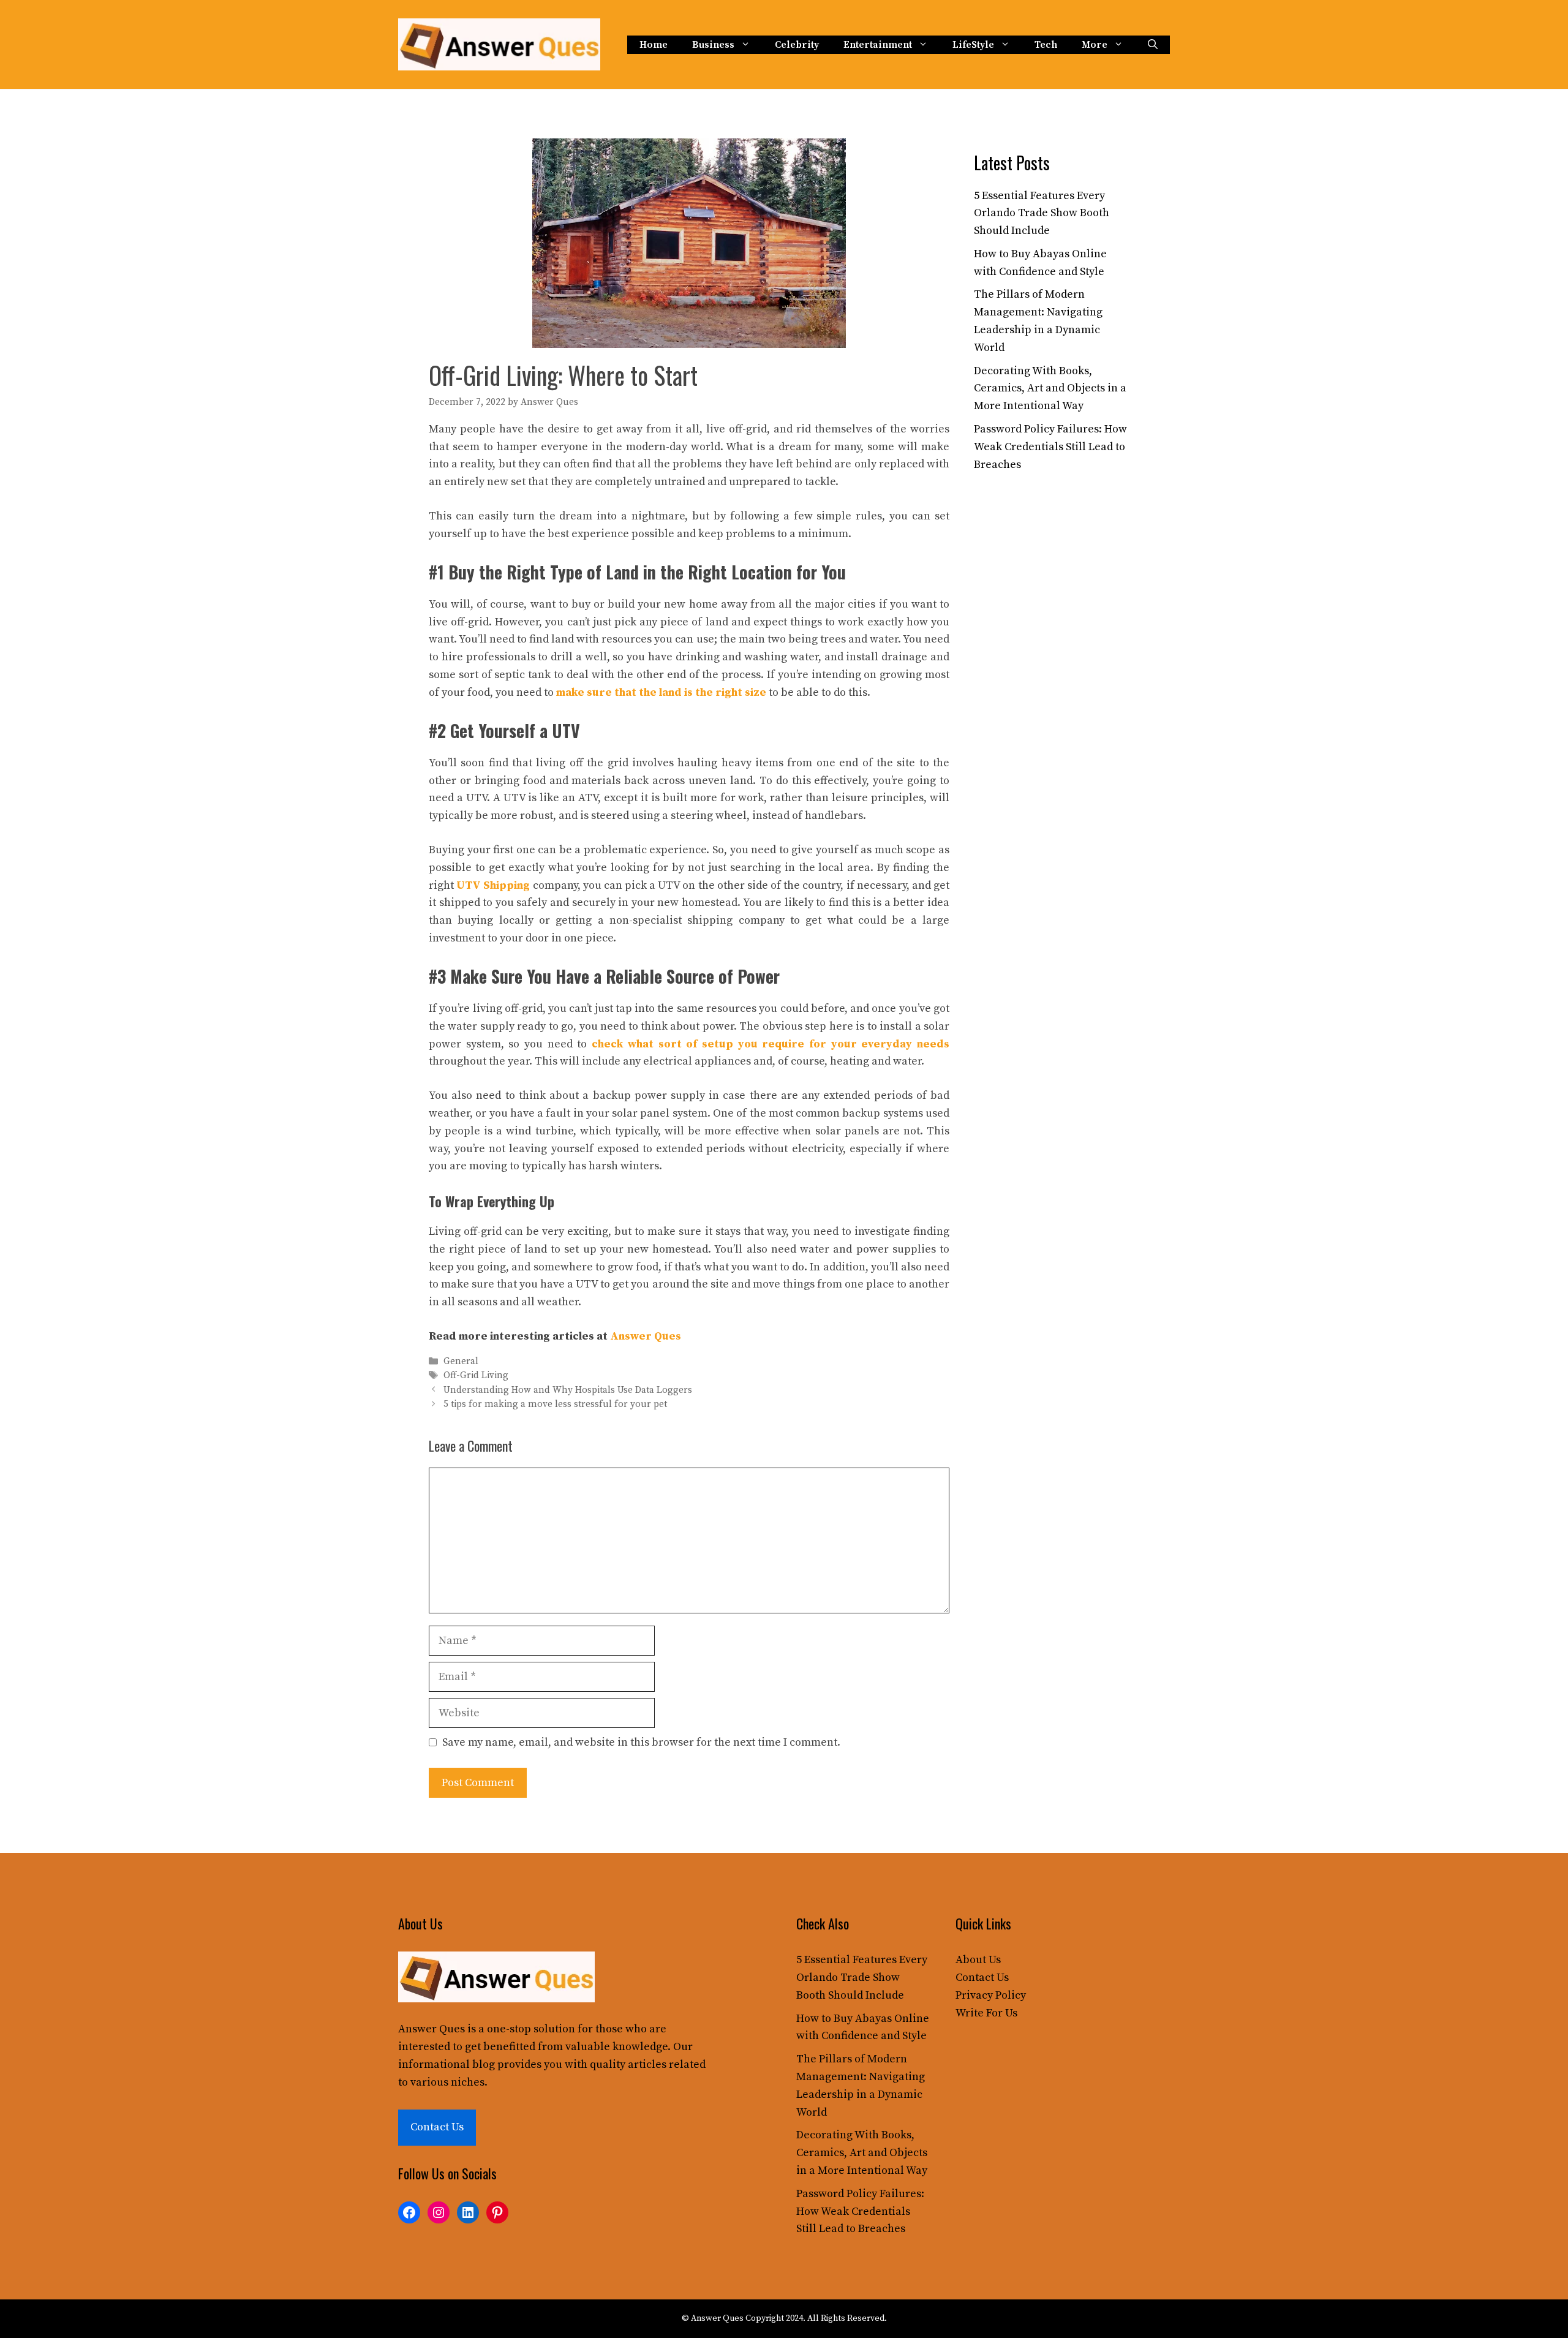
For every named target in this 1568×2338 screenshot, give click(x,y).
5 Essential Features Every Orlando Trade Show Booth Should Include (1042, 213)
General (461, 1361)
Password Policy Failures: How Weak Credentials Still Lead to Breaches (1050, 447)
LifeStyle (973, 45)
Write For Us (986, 2013)
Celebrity (797, 45)
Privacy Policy (991, 1995)
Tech (1046, 45)
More (1095, 45)
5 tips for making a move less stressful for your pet (555, 1404)
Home (654, 45)
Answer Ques (646, 1336)
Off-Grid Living (476, 1376)
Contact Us (437, 2127)
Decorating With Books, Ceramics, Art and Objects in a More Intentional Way (1050, 389)
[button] (1153, 45)
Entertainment (878, 45)
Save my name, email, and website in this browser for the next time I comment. (641, 1742)
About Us (978, 1960)
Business (713, 45)
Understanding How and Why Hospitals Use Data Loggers (568, 1390)
